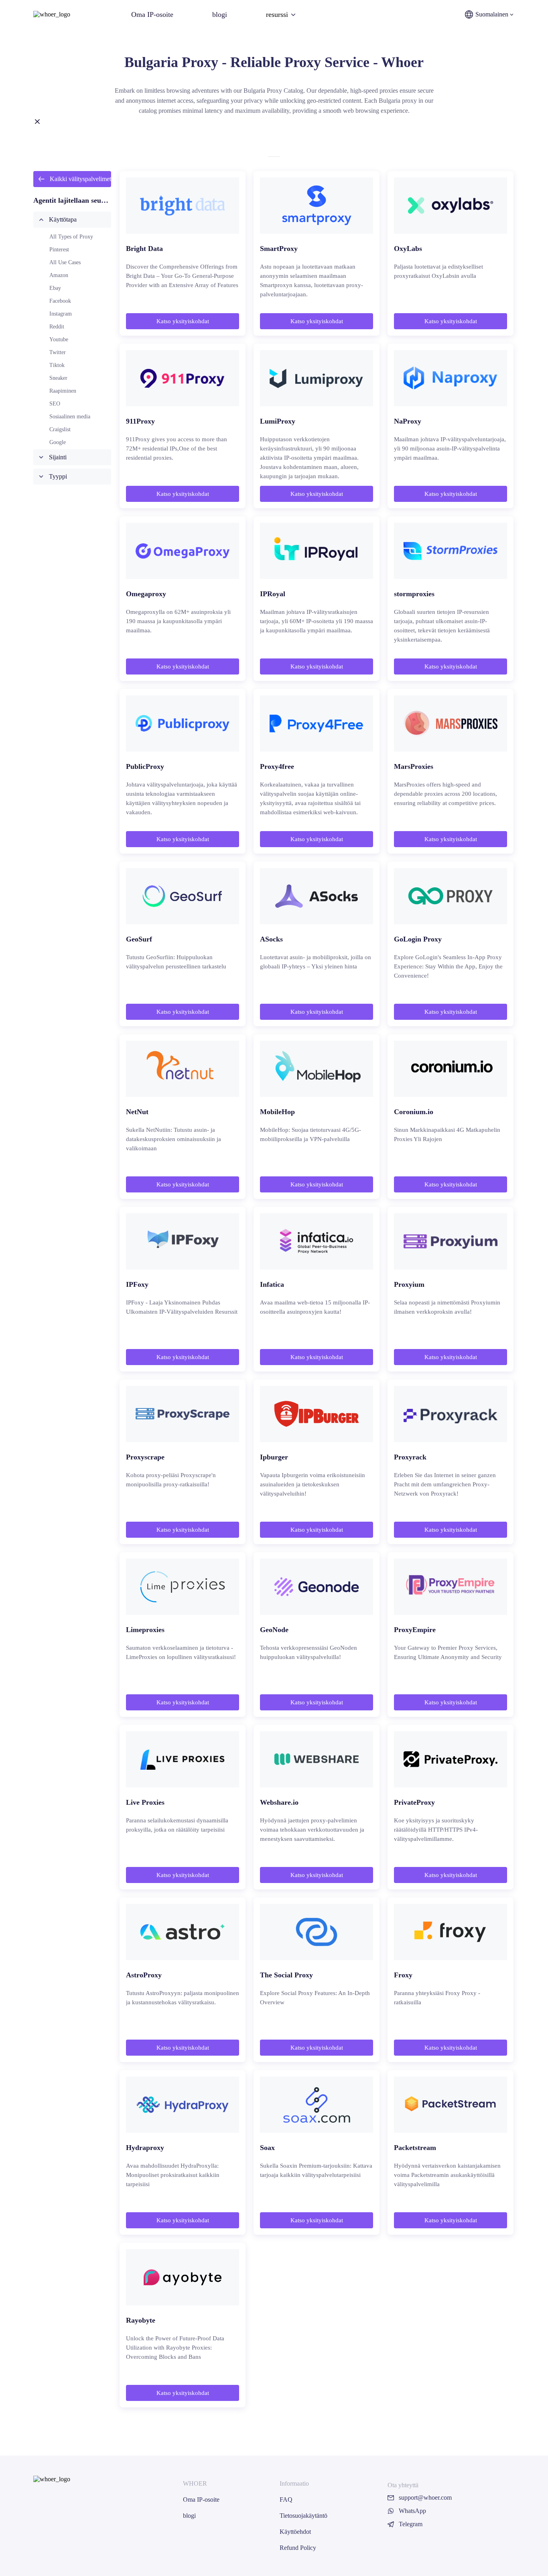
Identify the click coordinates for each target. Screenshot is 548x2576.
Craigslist (60, 429)
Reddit (57, 327)
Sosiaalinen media (70, 417)
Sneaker (58, 378)
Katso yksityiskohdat (183, 321)
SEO (55, 404)
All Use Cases (65, 262)
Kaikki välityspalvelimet (80, 179)
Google (58, 442)
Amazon (59, 275)
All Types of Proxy (71, 237)
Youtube (59, 339)
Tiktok (57, 365)
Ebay (55, 288)
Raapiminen (63, 391)
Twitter (58, 352)
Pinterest (59, 250)
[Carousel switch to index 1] (274, 157)
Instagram (61, 314)
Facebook (60, 301)
